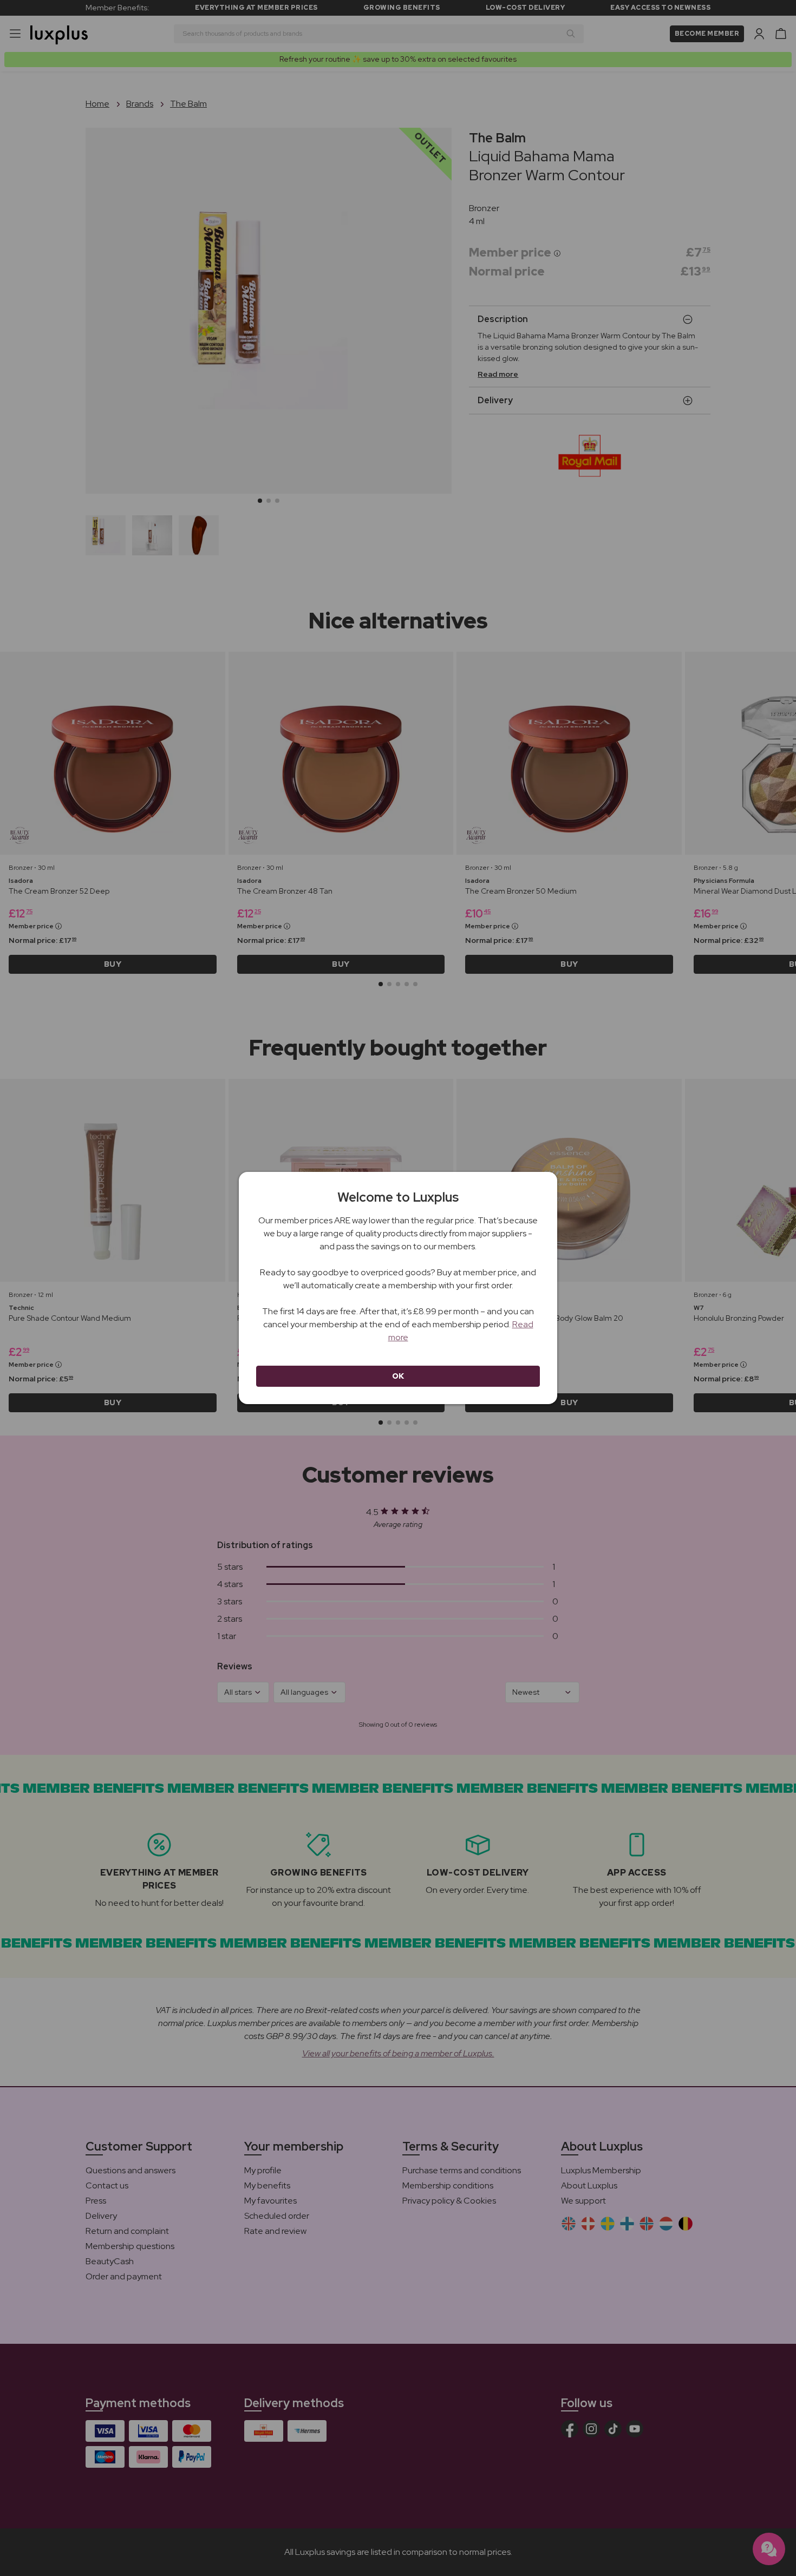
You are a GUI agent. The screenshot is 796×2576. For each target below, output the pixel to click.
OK (398, 1376)
